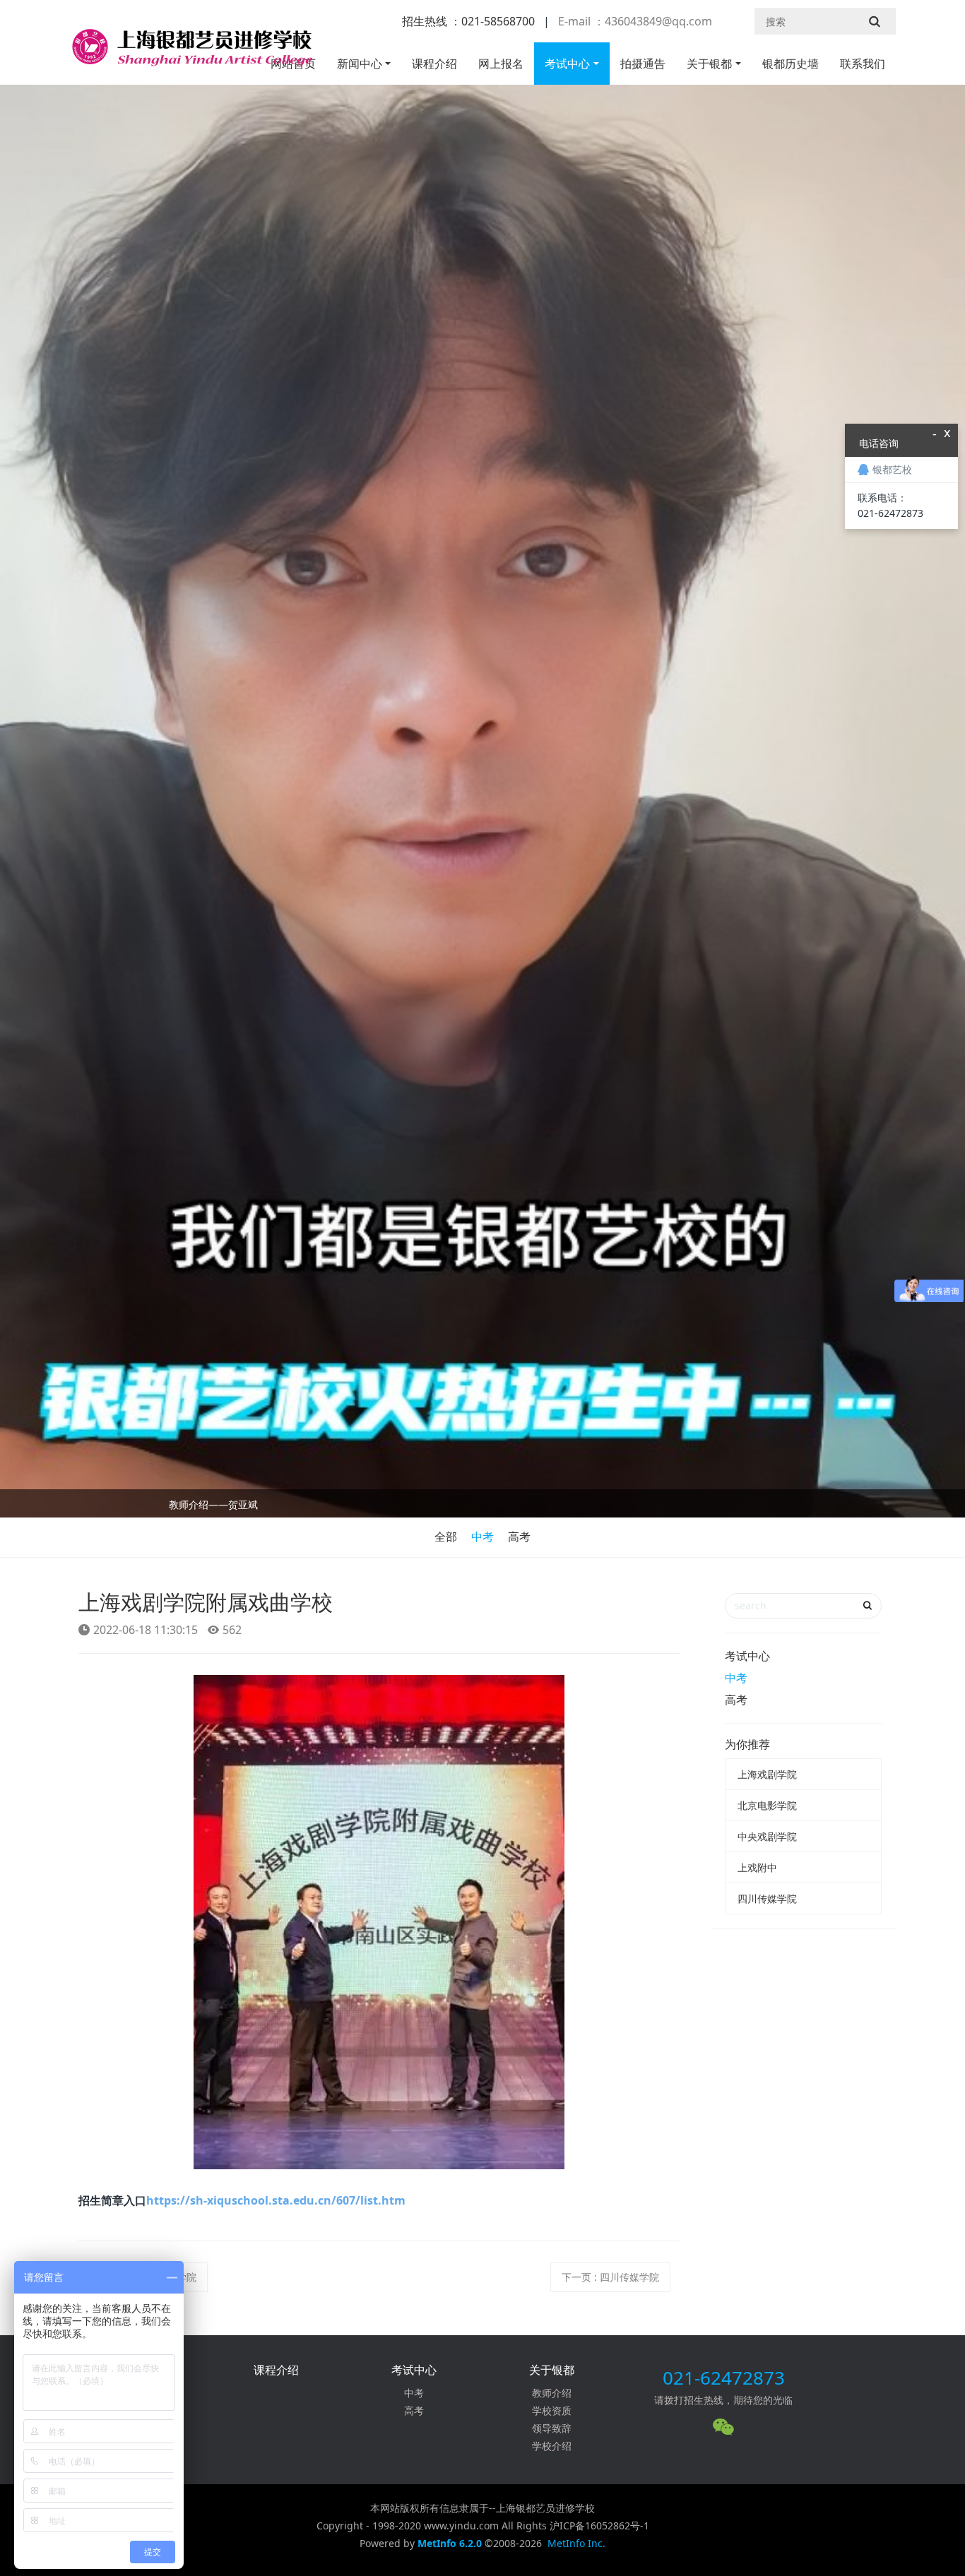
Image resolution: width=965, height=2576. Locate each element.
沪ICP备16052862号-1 (599, 2526)
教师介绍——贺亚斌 (213, 1504)
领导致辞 (552, 2428)
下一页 (610, 2277)
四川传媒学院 (767, 1898)
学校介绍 (552, 2446)
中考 (482, 1537)
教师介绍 (552, 2393)
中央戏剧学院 (767, 1836)
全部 (446, 1537)
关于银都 (709, 64)
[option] (482, 1507)
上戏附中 (757, 1867)
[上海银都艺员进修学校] (191, 53)
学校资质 (552, 2410)
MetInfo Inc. (576, 2543)
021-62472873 (724, 2378)
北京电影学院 (767, 1805)
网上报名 (501, 64)
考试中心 (567, 64)
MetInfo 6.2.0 (450, 2543)
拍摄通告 (643, 64)
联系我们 (863, 64)
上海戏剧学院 (767, 1774)
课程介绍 (434, 64)
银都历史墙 (791, 64)
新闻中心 (360, 64)
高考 (519, 1537)
